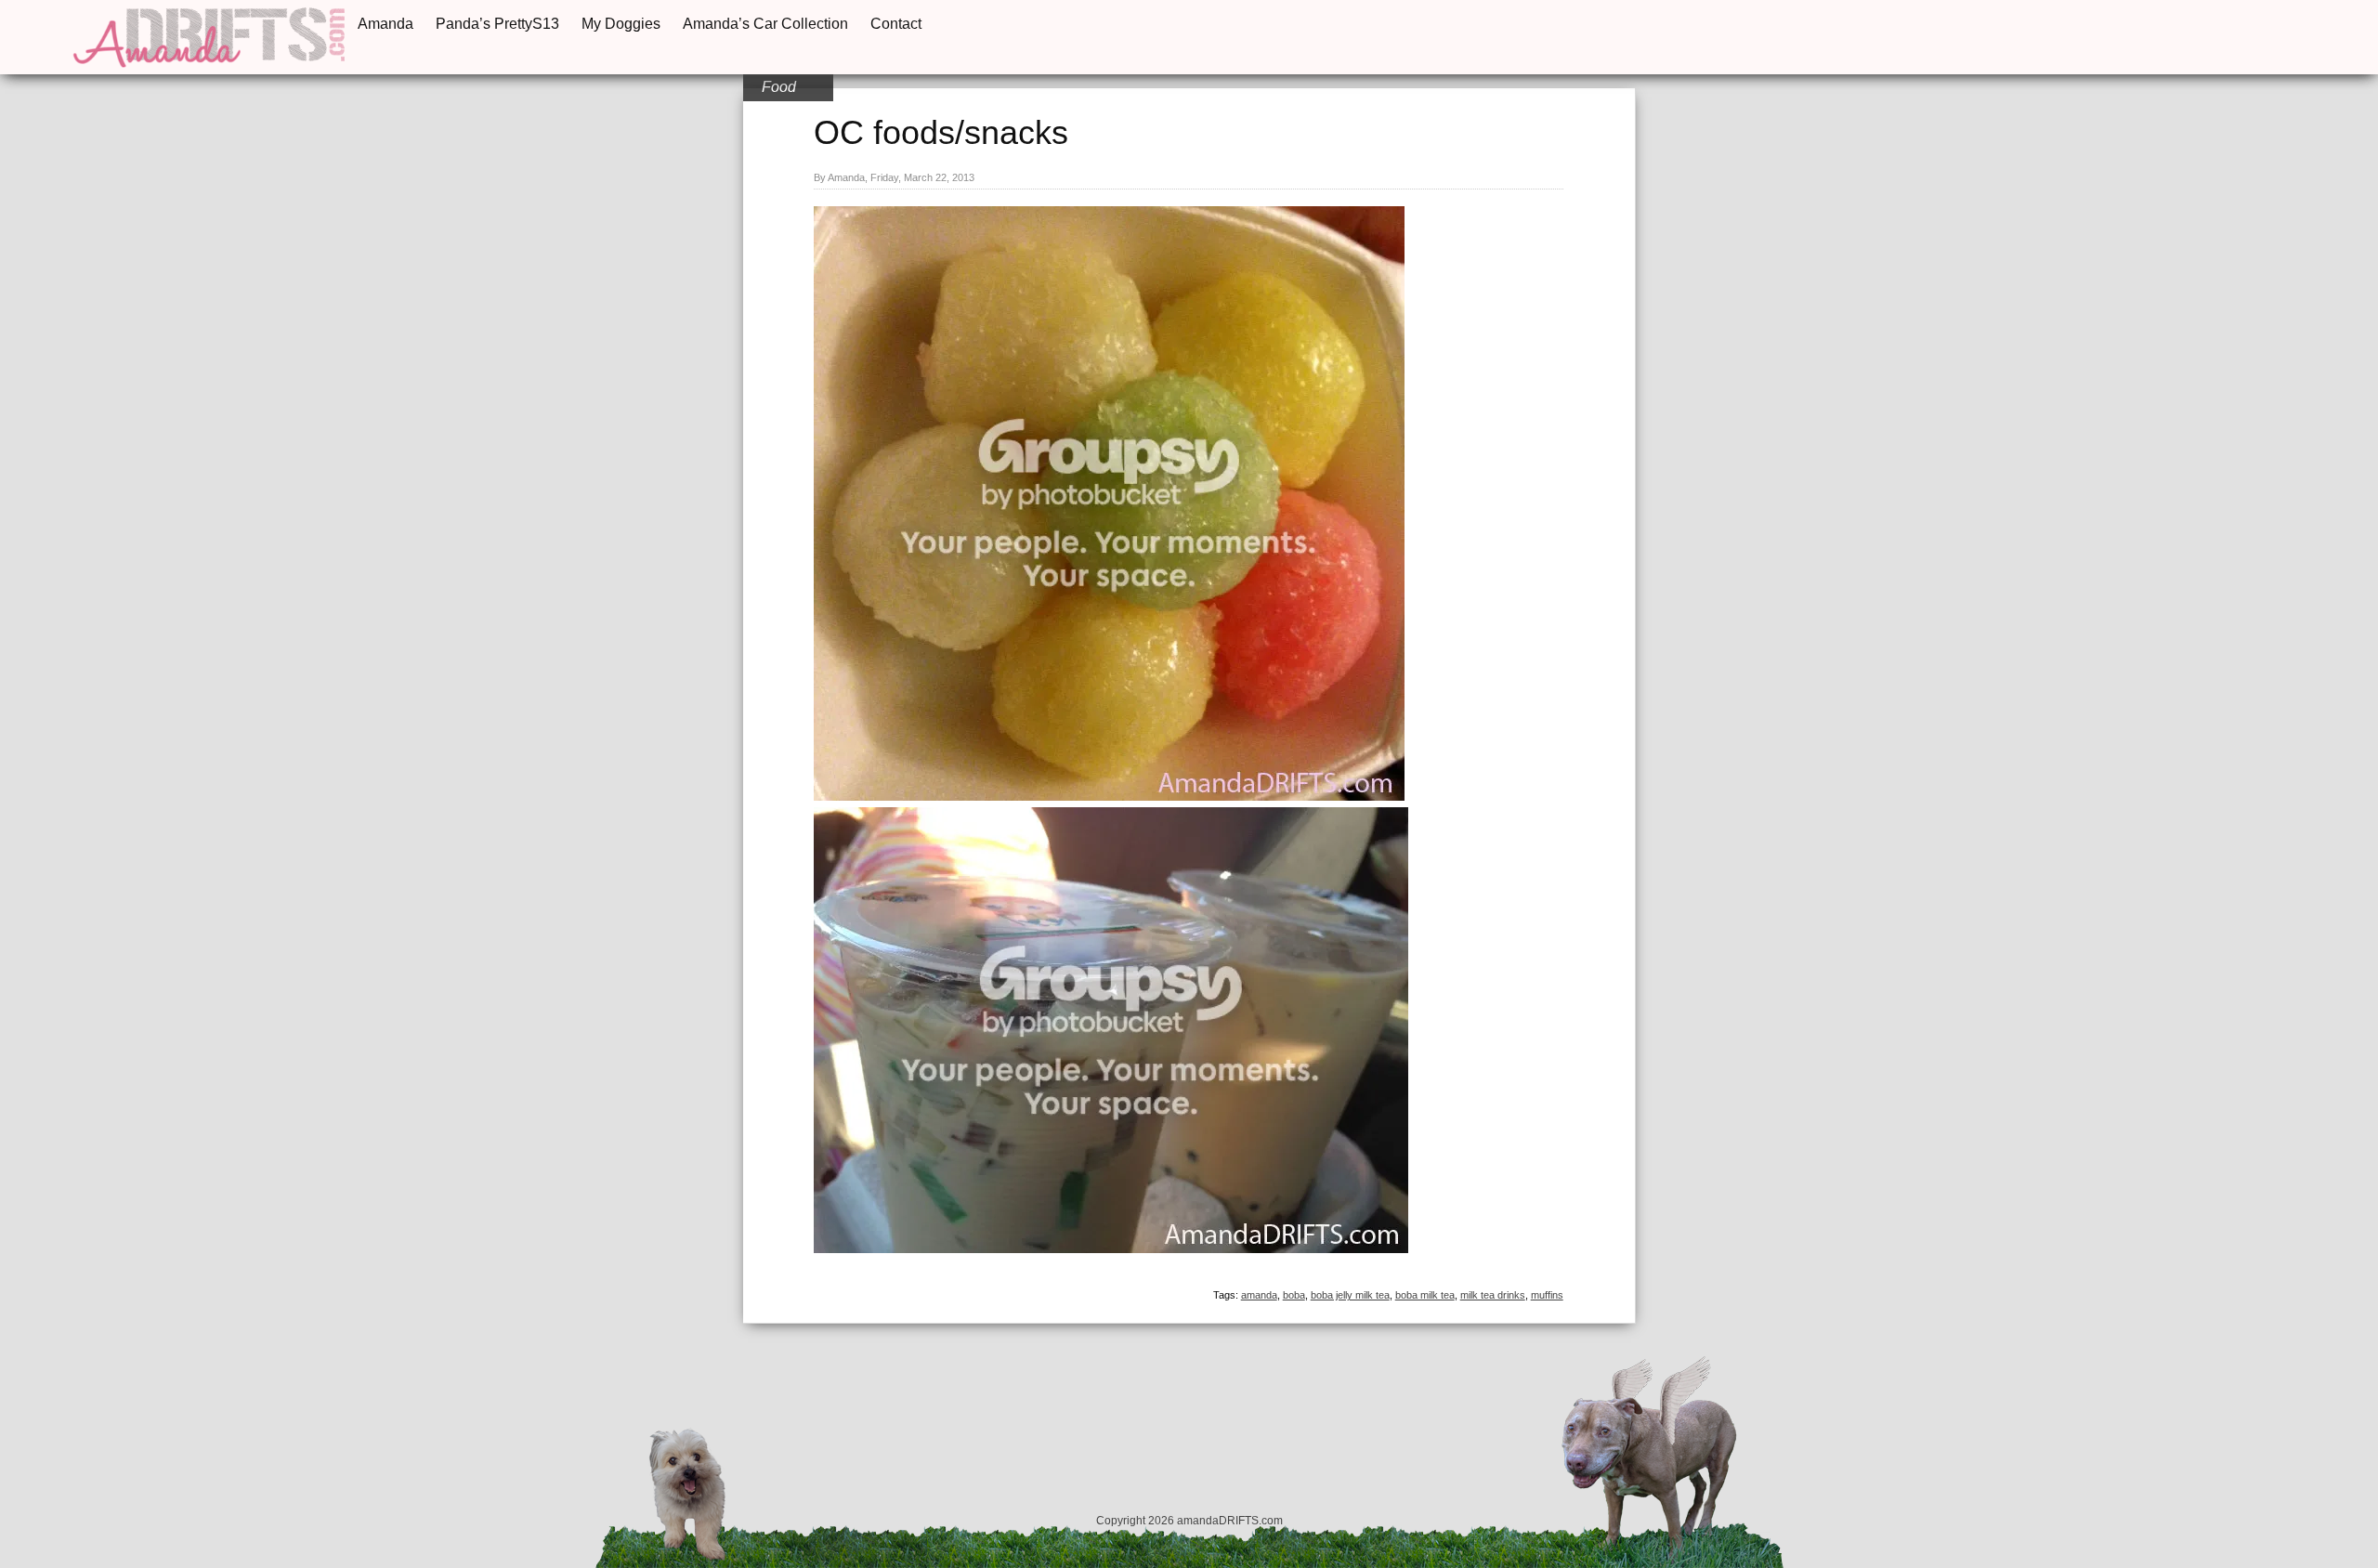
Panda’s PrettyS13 (497, 24)
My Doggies (621, 24)
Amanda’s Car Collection (765, 24)
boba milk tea (1425, 1295)
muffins (1547, 1295)
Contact (896, 24)
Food (779, 87)
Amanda (385, 24)
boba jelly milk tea (1350, 1295)
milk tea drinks (1493, 1295)
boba (1294, 1295)
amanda (1259, 1295)
